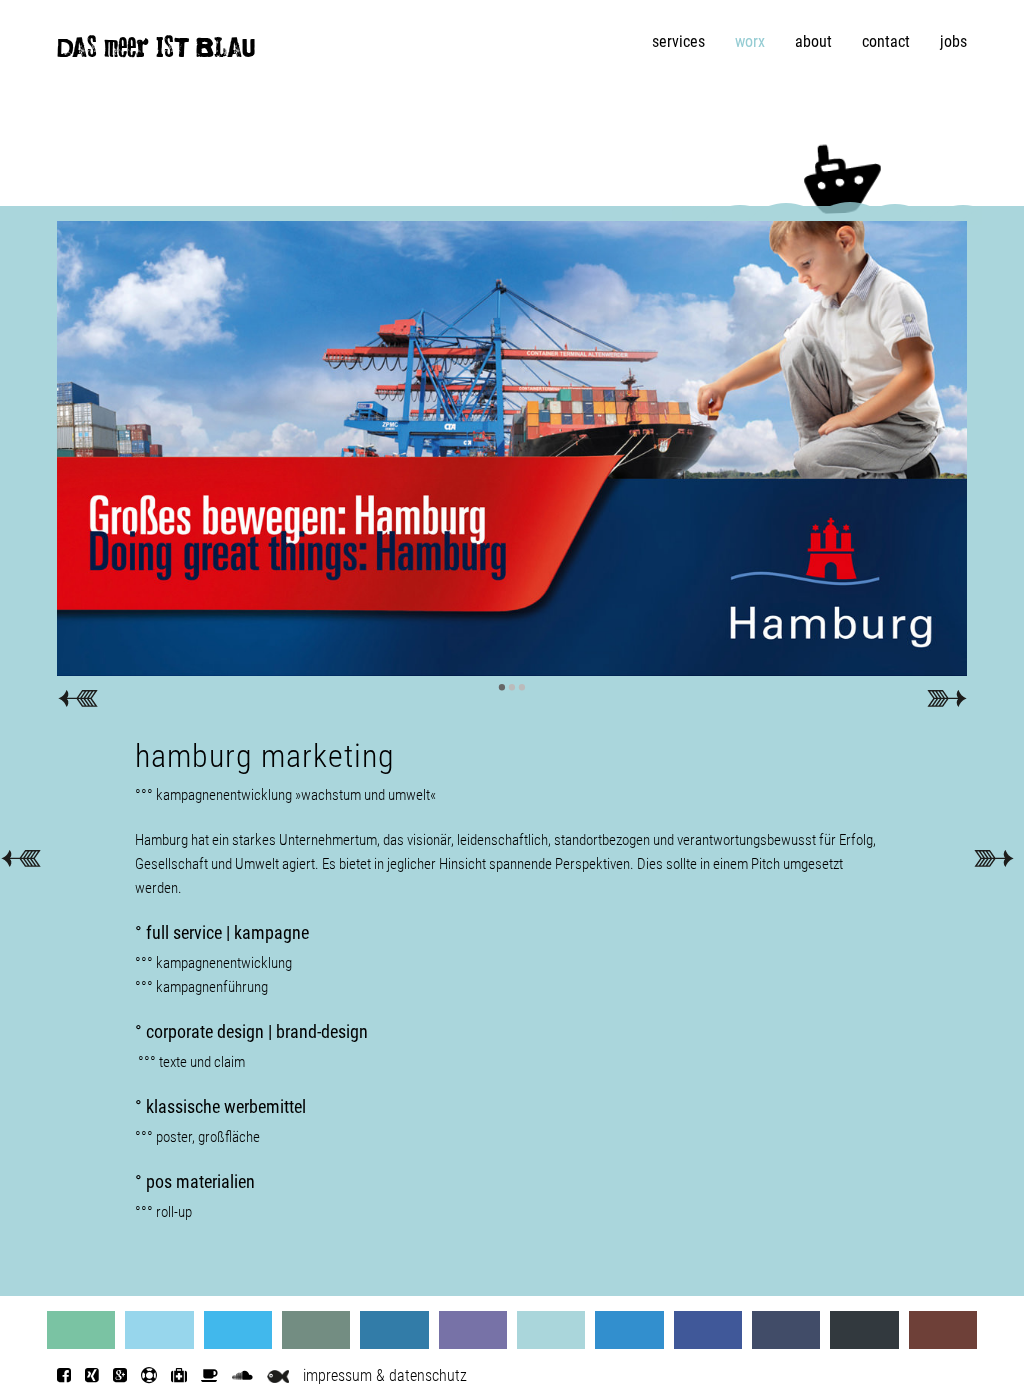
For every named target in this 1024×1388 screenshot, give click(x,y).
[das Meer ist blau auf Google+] (120, 1375)
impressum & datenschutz (385, 1375)
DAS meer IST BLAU (156, 52)
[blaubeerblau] (473, 1330)
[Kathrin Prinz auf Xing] (92, 1375)
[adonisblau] (394, 1330)
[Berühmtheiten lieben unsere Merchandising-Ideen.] (20, 856)
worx (750, 41)
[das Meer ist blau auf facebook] (64, 1375)
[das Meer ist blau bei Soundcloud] (242, 1375)
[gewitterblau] (316, 1330)
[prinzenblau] (551, 1330)
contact (886, 41)
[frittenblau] (708, 1330)
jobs (953, 41)
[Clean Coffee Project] (209, 1375)
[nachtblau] (864, 1330)
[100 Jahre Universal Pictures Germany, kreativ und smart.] (993, 856)
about (813, 41)
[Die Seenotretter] (149, 1375)
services (678, 41)
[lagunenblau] (81, 1330)
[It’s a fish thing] (278, 1375)
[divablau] (786, 1330)
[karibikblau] (159, 1330)
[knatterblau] (629, 1330)
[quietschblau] (238, 1330)
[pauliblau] (943, 1330)
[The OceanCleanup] (179, 1375)
